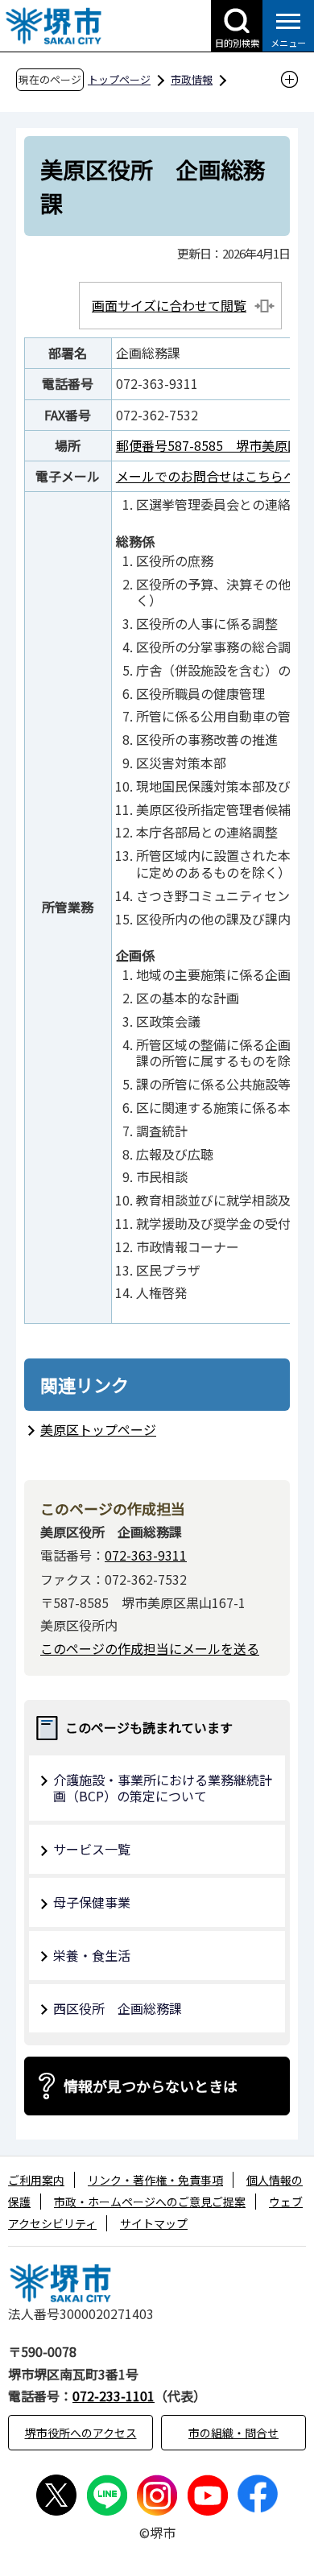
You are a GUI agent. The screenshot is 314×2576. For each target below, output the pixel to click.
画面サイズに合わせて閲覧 (169, 305)
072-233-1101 (114, 2396)
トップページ (119, 79)
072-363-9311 (146, 1555)
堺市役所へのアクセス (81, 2433)
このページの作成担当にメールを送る (150, 1648)
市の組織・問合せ (233, 2433)
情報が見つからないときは (151, 2086)
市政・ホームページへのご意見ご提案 (150, 2202)
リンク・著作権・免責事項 (155, 2180)
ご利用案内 (36, 2180)
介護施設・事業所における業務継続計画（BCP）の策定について (163, 1788)
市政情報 (192, 79)
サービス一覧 (92, 1849)
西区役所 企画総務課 (118, 2008)
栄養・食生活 (92, 1955)
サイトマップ (154, 2223)
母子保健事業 (92, 1902)
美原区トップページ (98, 1429)
